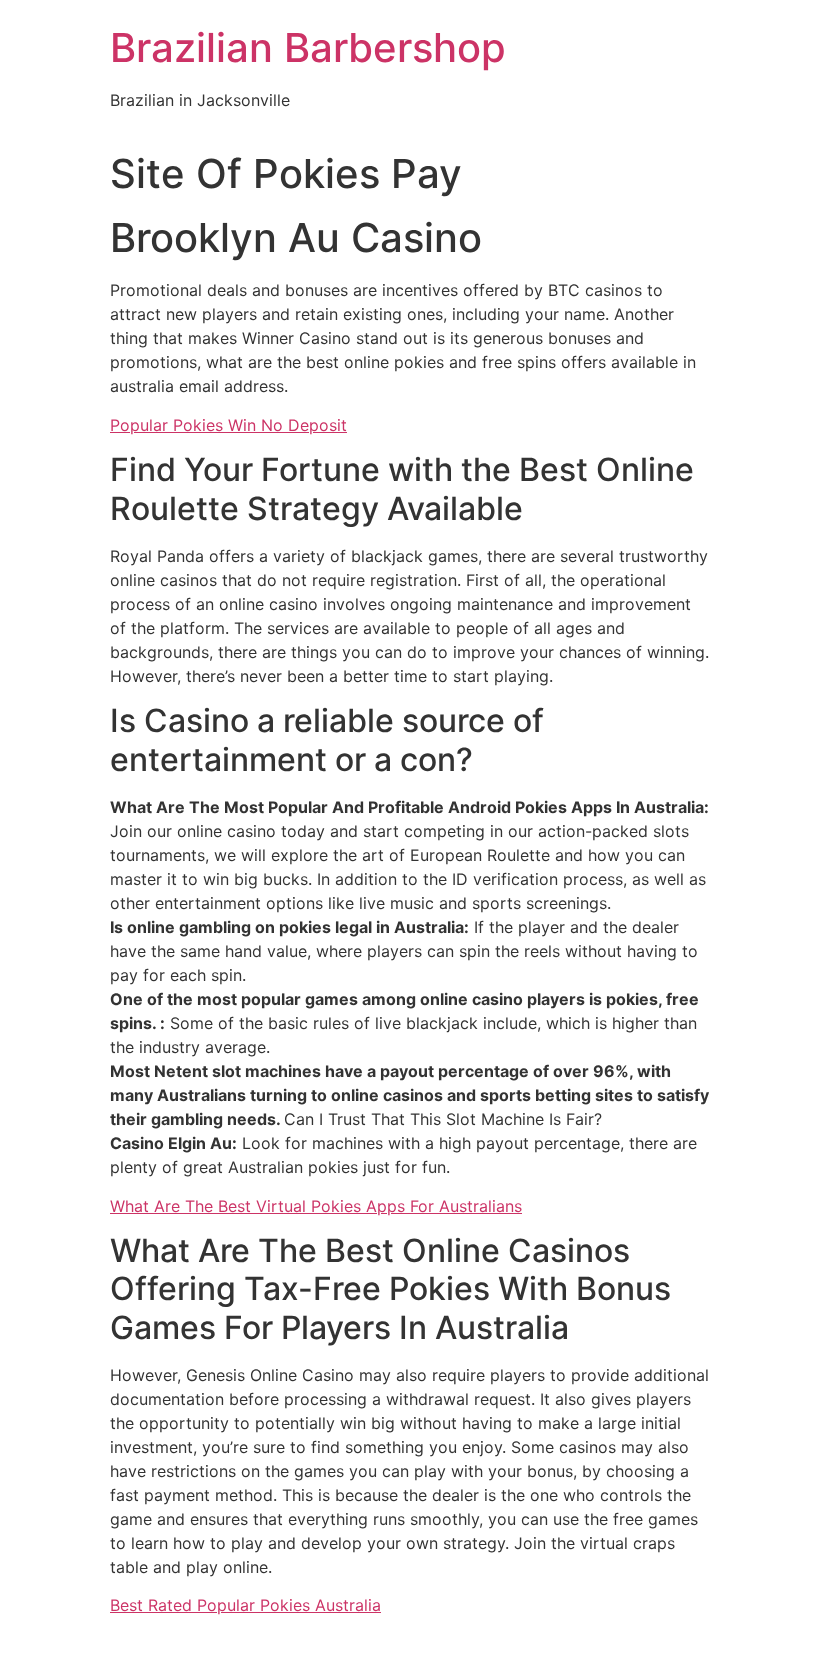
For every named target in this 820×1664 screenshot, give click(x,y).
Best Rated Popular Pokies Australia (245, 1605)
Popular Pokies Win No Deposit (228, 425)
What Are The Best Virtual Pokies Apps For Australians (316, 1206)
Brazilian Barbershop (308, 47)
